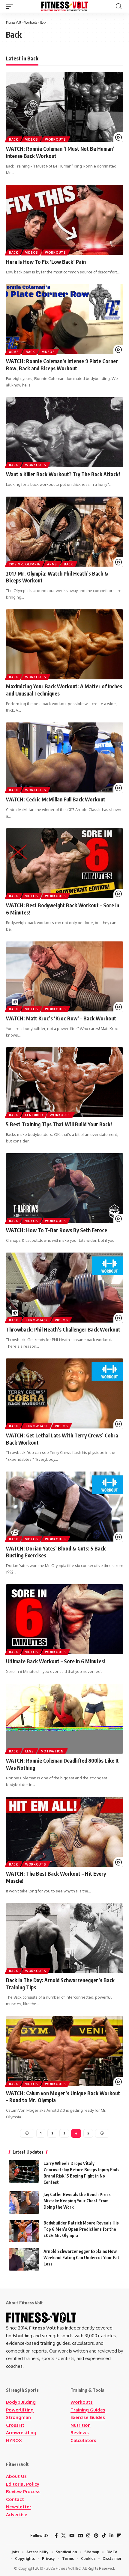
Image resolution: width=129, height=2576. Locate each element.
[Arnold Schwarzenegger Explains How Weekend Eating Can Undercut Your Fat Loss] (24, 2259)
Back (14, 139)
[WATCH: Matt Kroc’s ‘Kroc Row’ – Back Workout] (64, 976)
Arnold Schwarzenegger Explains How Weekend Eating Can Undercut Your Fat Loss (81, 2258)
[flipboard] (119, 2536)
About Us (16, 2476)
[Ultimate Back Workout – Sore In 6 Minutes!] (64, 1619)
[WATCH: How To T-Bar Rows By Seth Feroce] (64, 1188)
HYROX (14, 2440)
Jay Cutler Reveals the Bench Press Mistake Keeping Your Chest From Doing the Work (77, 2201)
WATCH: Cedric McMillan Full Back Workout (56, 799)
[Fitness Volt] (64, 6)
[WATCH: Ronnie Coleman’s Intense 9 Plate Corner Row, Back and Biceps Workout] (64, 319)
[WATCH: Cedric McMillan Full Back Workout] (64, 757)
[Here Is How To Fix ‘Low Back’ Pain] (64, 220)
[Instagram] (88, 2536)
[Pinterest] (96, 2536)
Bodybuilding (21, 2402)
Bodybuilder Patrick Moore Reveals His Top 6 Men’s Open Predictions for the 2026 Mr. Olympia (81, 2229)
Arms (14, 352)
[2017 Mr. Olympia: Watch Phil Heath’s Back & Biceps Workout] (64, 532)
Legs (30, 1751)
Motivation (52, 1751)
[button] (11, 6)
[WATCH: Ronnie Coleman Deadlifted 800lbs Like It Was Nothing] (64, 1719)
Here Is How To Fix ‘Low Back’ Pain (46, 262)
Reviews (80, 2433)
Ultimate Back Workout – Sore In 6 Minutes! (56, 1661)
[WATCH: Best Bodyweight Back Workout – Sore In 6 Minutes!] (64, 863)
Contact (15, 2499)
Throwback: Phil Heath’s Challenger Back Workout (63, 1329)
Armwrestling (21, 2433)
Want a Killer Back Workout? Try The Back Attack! (63, 474)
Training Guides (88, 2410)
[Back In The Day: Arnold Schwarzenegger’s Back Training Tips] (64, 1938)
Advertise (17, 2515)
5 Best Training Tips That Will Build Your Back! (59, 1124)
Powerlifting (20, 2410)
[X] (63, 2536)
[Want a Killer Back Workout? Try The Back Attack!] (64, 432)
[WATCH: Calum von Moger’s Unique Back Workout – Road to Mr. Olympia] (64, 2051)
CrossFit (15, 2425)
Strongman (18, 2417)
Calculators (83, 2440)
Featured (34, 1115)
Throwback (37, 1320)
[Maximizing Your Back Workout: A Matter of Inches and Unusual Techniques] (64, 644)
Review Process (23, 2491)
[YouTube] (72, 2536)
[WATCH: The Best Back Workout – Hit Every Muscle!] (64, 1832)
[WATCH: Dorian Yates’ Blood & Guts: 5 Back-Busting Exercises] (64, 1507)
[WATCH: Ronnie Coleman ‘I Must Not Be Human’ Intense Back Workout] (64, 107)
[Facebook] (56, 2536)
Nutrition (81, 2425)
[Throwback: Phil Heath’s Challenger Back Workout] (64, 1288)
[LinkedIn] (111, 2536)
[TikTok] (104, 2536)
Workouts (55, 139)
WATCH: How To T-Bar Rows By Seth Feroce (57, 1230)
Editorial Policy (23, 2484)
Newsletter (19, 2507)
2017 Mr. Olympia (25, 564)
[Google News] (80, 2536)
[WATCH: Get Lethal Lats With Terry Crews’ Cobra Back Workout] (64, 1393)
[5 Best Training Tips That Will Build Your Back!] (64, 1082)
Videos (32, 139)
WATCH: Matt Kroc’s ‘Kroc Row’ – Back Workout (61, 1018)
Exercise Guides (88, 2417)
